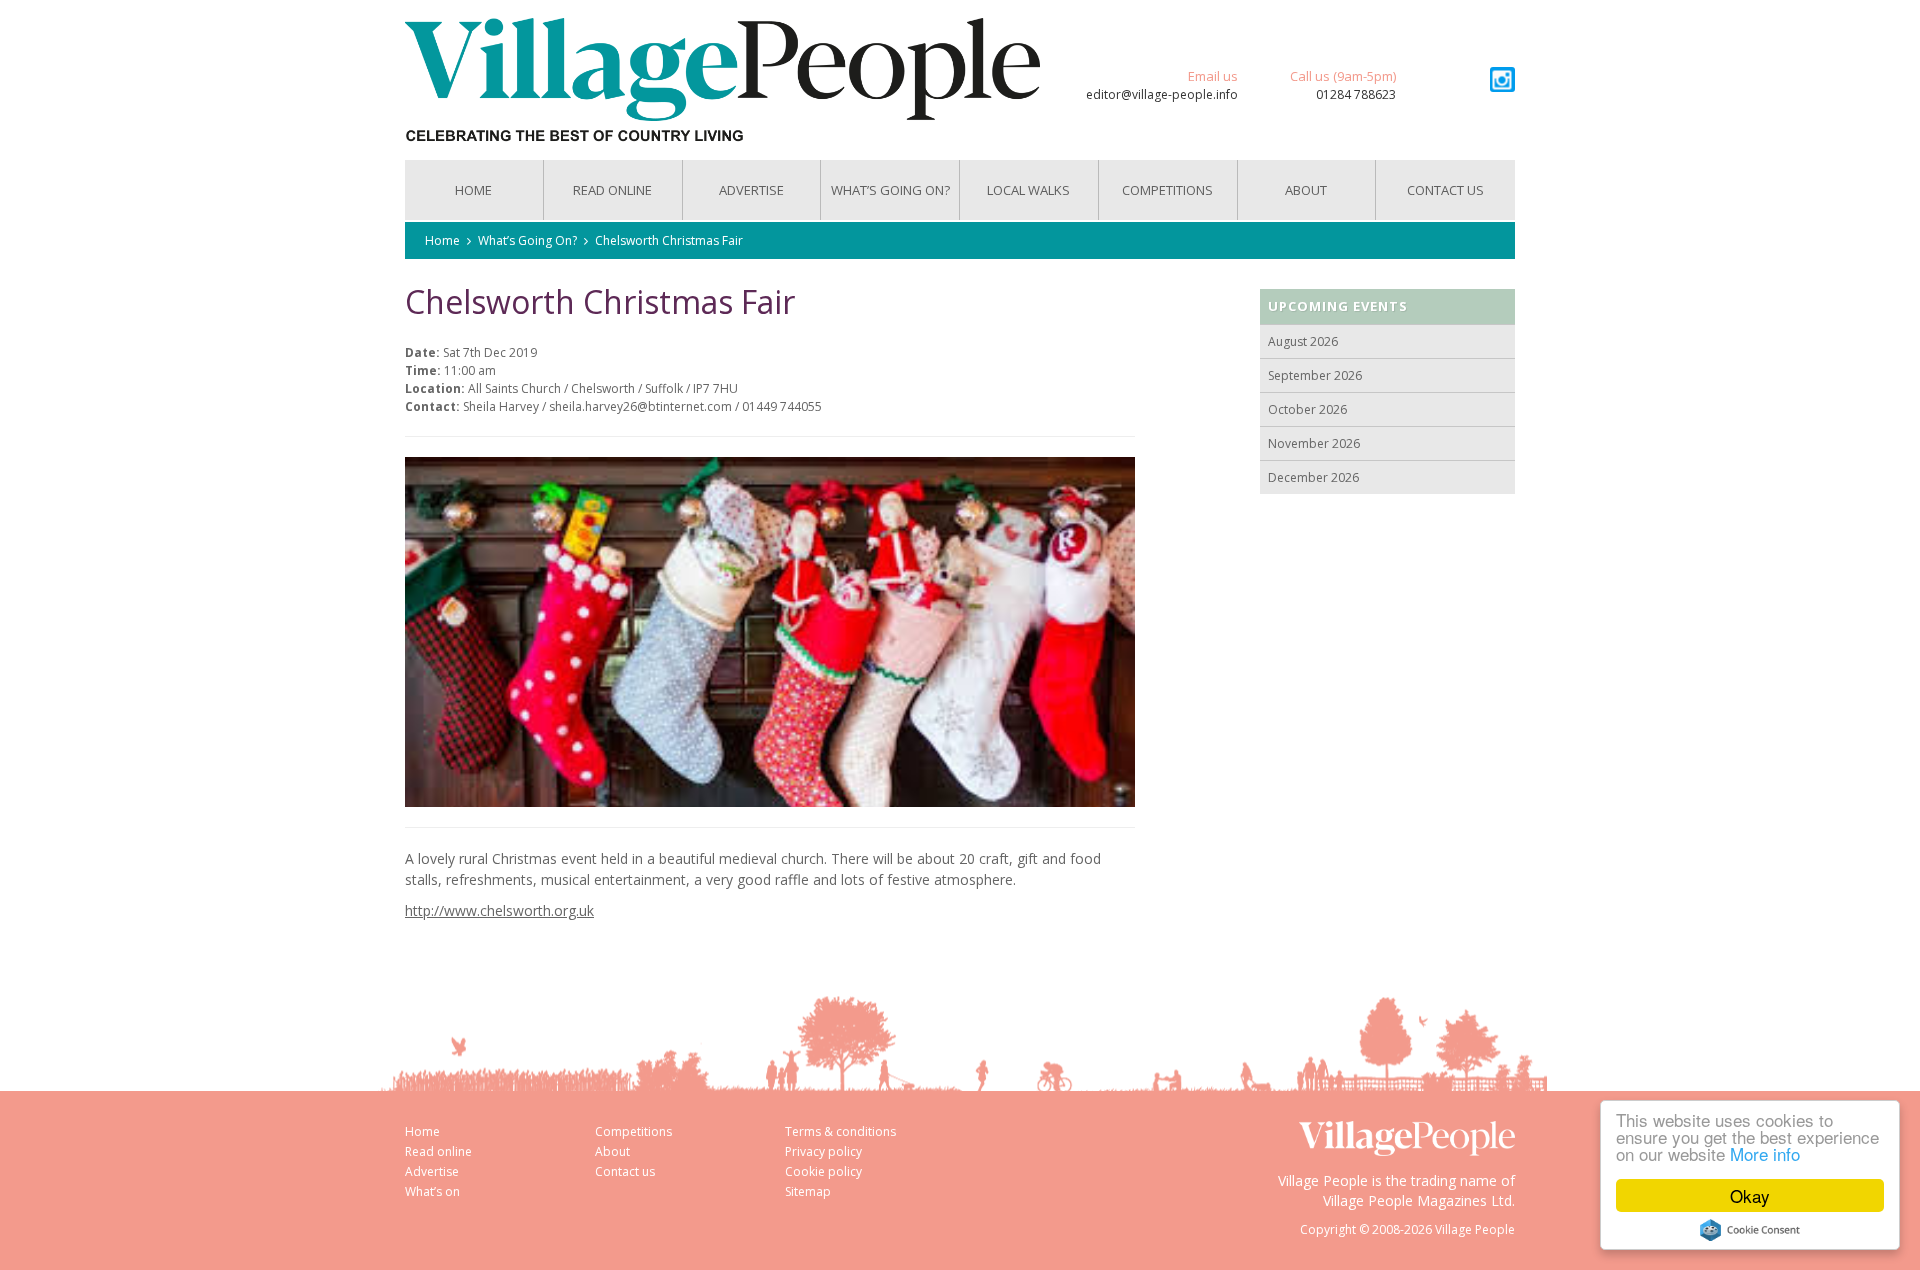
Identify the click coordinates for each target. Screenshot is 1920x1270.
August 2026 (1303, 341)
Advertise (751, 190)
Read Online (612, 190)
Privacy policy (823, 1151)
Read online (438, 1151)
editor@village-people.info (1162, 94)
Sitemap (808, 1191)
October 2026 (1307, 409)
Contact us (1445, 190)
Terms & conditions (840, 1131)
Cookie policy (823, 1171)
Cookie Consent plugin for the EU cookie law (1750, 1230)
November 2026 (1314, 443)
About (1306, 190)
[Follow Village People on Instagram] (1502, 79)
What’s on (432, 1191)
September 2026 (1315, 375)
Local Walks (1028, 190)
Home (473, 190)
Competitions (1167, 190)
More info (1765, 1153)
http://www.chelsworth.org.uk (499, 910)
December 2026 (1313, 477)
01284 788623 (1356, 94)
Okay (1750, 1195)
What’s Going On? (890, 190)
